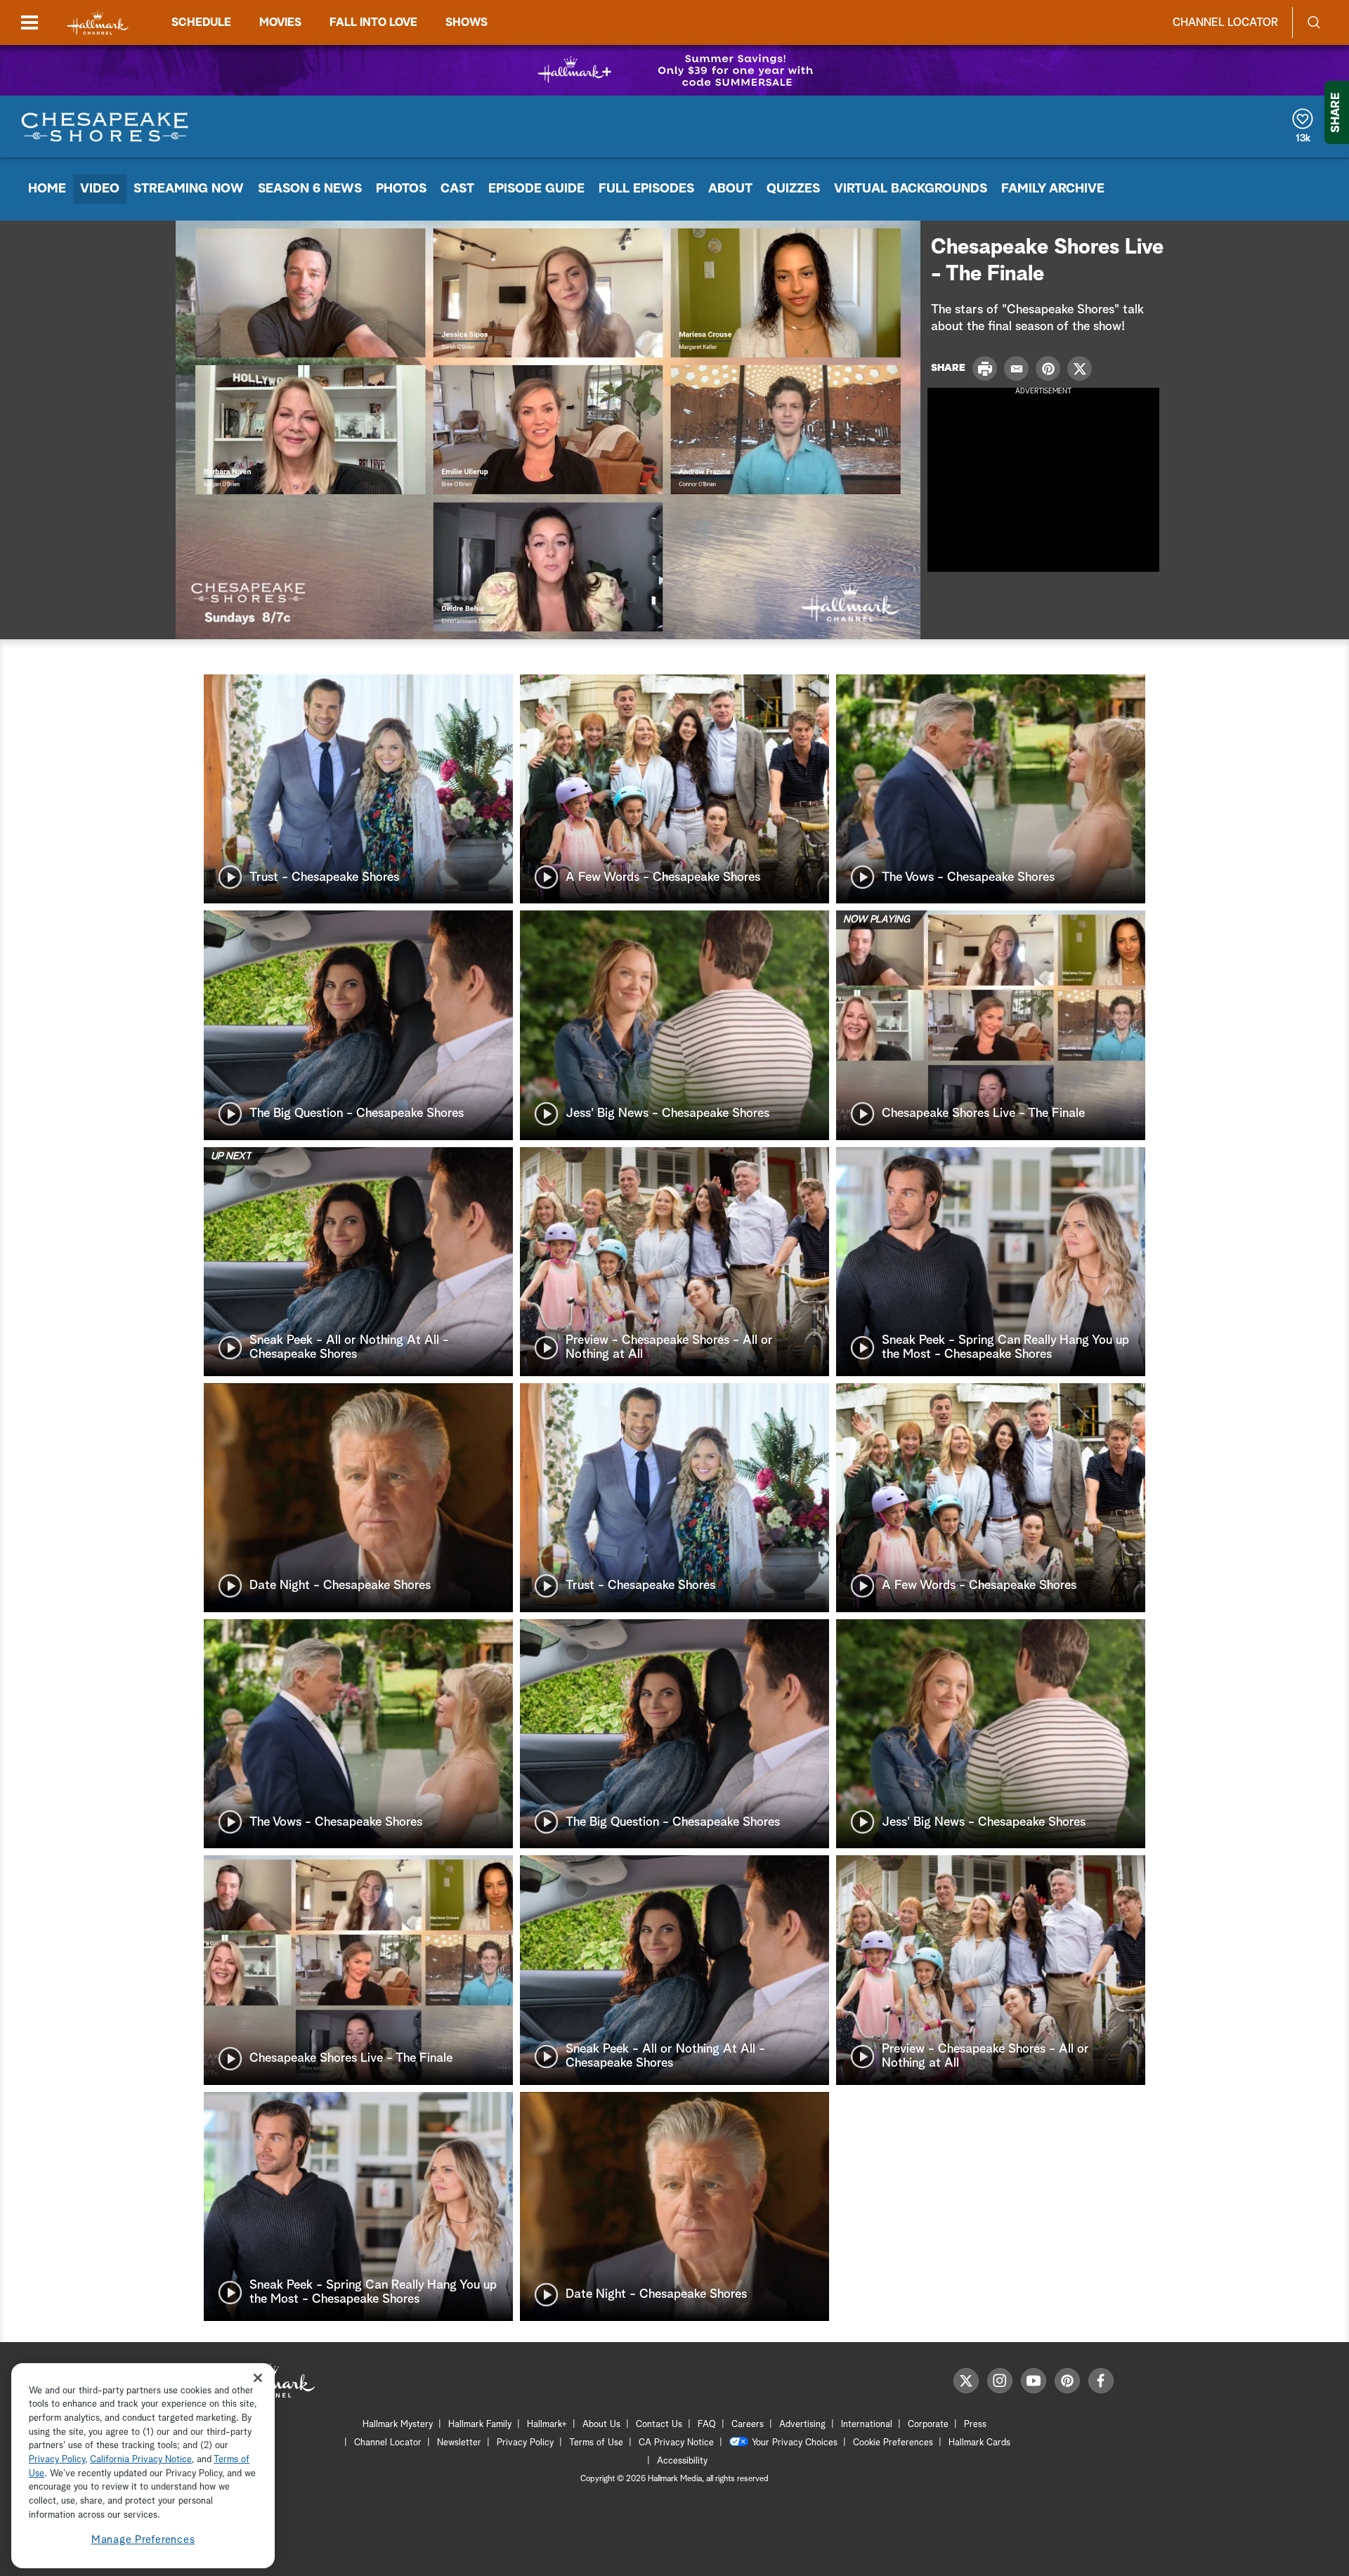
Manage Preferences (143, 2541)
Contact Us (659, 2425)
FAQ (707, 2425)
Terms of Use (596, 2443)
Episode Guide (536, 189)
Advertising (802, 2425)
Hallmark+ (547, 2425)
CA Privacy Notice (676, 2443)
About (730, 189)
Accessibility (682, 2461)
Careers (748, 2425)
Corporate (928, 2425)
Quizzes (793, 189)
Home (47, 189)
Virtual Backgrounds (911, 189)
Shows (467, 22)
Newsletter (459, 2443)
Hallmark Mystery (398, 2425)
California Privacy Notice (141, 2460)
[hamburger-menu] (30, 22)
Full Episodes (646, 189)
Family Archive (1053, 189)
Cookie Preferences (893, 2443)
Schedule (201, 22)
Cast (457, 189)
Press (975, 2425)
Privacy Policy (525, 2443)
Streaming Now (189, 189)
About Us (601, 2425)
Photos (401, 189)
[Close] (258, 2378)
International (867, 2425)
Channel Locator (1225, 22)
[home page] (98, 23)
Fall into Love (373, 22)
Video (100, 189)
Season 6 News (310, 189)
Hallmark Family (480, 2425)
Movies (280, 22)
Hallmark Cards (979, 2443)
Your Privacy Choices (795, 2443)
